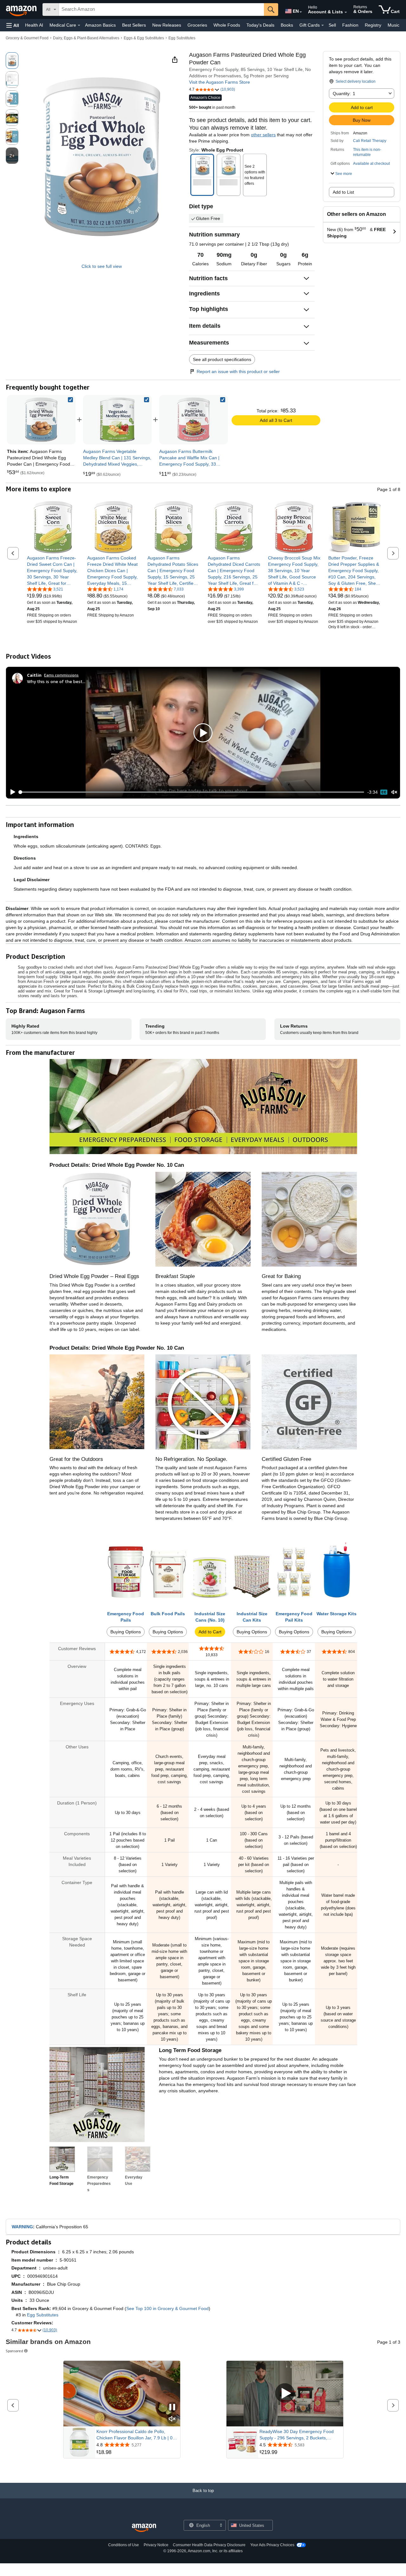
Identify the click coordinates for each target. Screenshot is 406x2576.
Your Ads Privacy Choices (272, 2545)
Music (393, 25)
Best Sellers (134, 25)
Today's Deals (260, 25)
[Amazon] (22, 10)
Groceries (197, 25)
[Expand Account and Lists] (346, 12)
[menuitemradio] (384, 792)
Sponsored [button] (14, 2351)
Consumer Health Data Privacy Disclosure (209, 2545)
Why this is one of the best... (56, 681)
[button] (13, 25)
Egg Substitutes (182, 38)
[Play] (11, 792)
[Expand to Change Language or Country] (301, 12)
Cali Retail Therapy (370, 141)
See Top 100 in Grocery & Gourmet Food (167, 2308)
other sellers (263, 135)
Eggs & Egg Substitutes (144, 38)
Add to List (343, 192)
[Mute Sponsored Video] (172, 2419)
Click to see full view (102, 266)
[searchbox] (161, 10)
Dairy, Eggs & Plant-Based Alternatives (86, 38)
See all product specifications (222, 359)
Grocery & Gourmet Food (27, 38)
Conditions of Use (124, 2545)
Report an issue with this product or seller (238, 371)
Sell (332, 25)
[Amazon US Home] (144, 2528)
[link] (117, 420)
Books (287, 25)
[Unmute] (394, 792)
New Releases (167, 25)
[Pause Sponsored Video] (172, 2408)
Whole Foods (227, 25)
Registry (373, 25)
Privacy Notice (156, 2545)
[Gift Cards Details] (323, 25)
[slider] (192, 792)
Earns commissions (61, 675)
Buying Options (126, 1632)
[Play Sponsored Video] (285, 2394)
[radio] (12, 61)
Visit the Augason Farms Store (219, 82)
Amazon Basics (100, 25)
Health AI (34, 25)
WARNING (22, 2227)
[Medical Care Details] (79, 25)
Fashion (350, 25)
